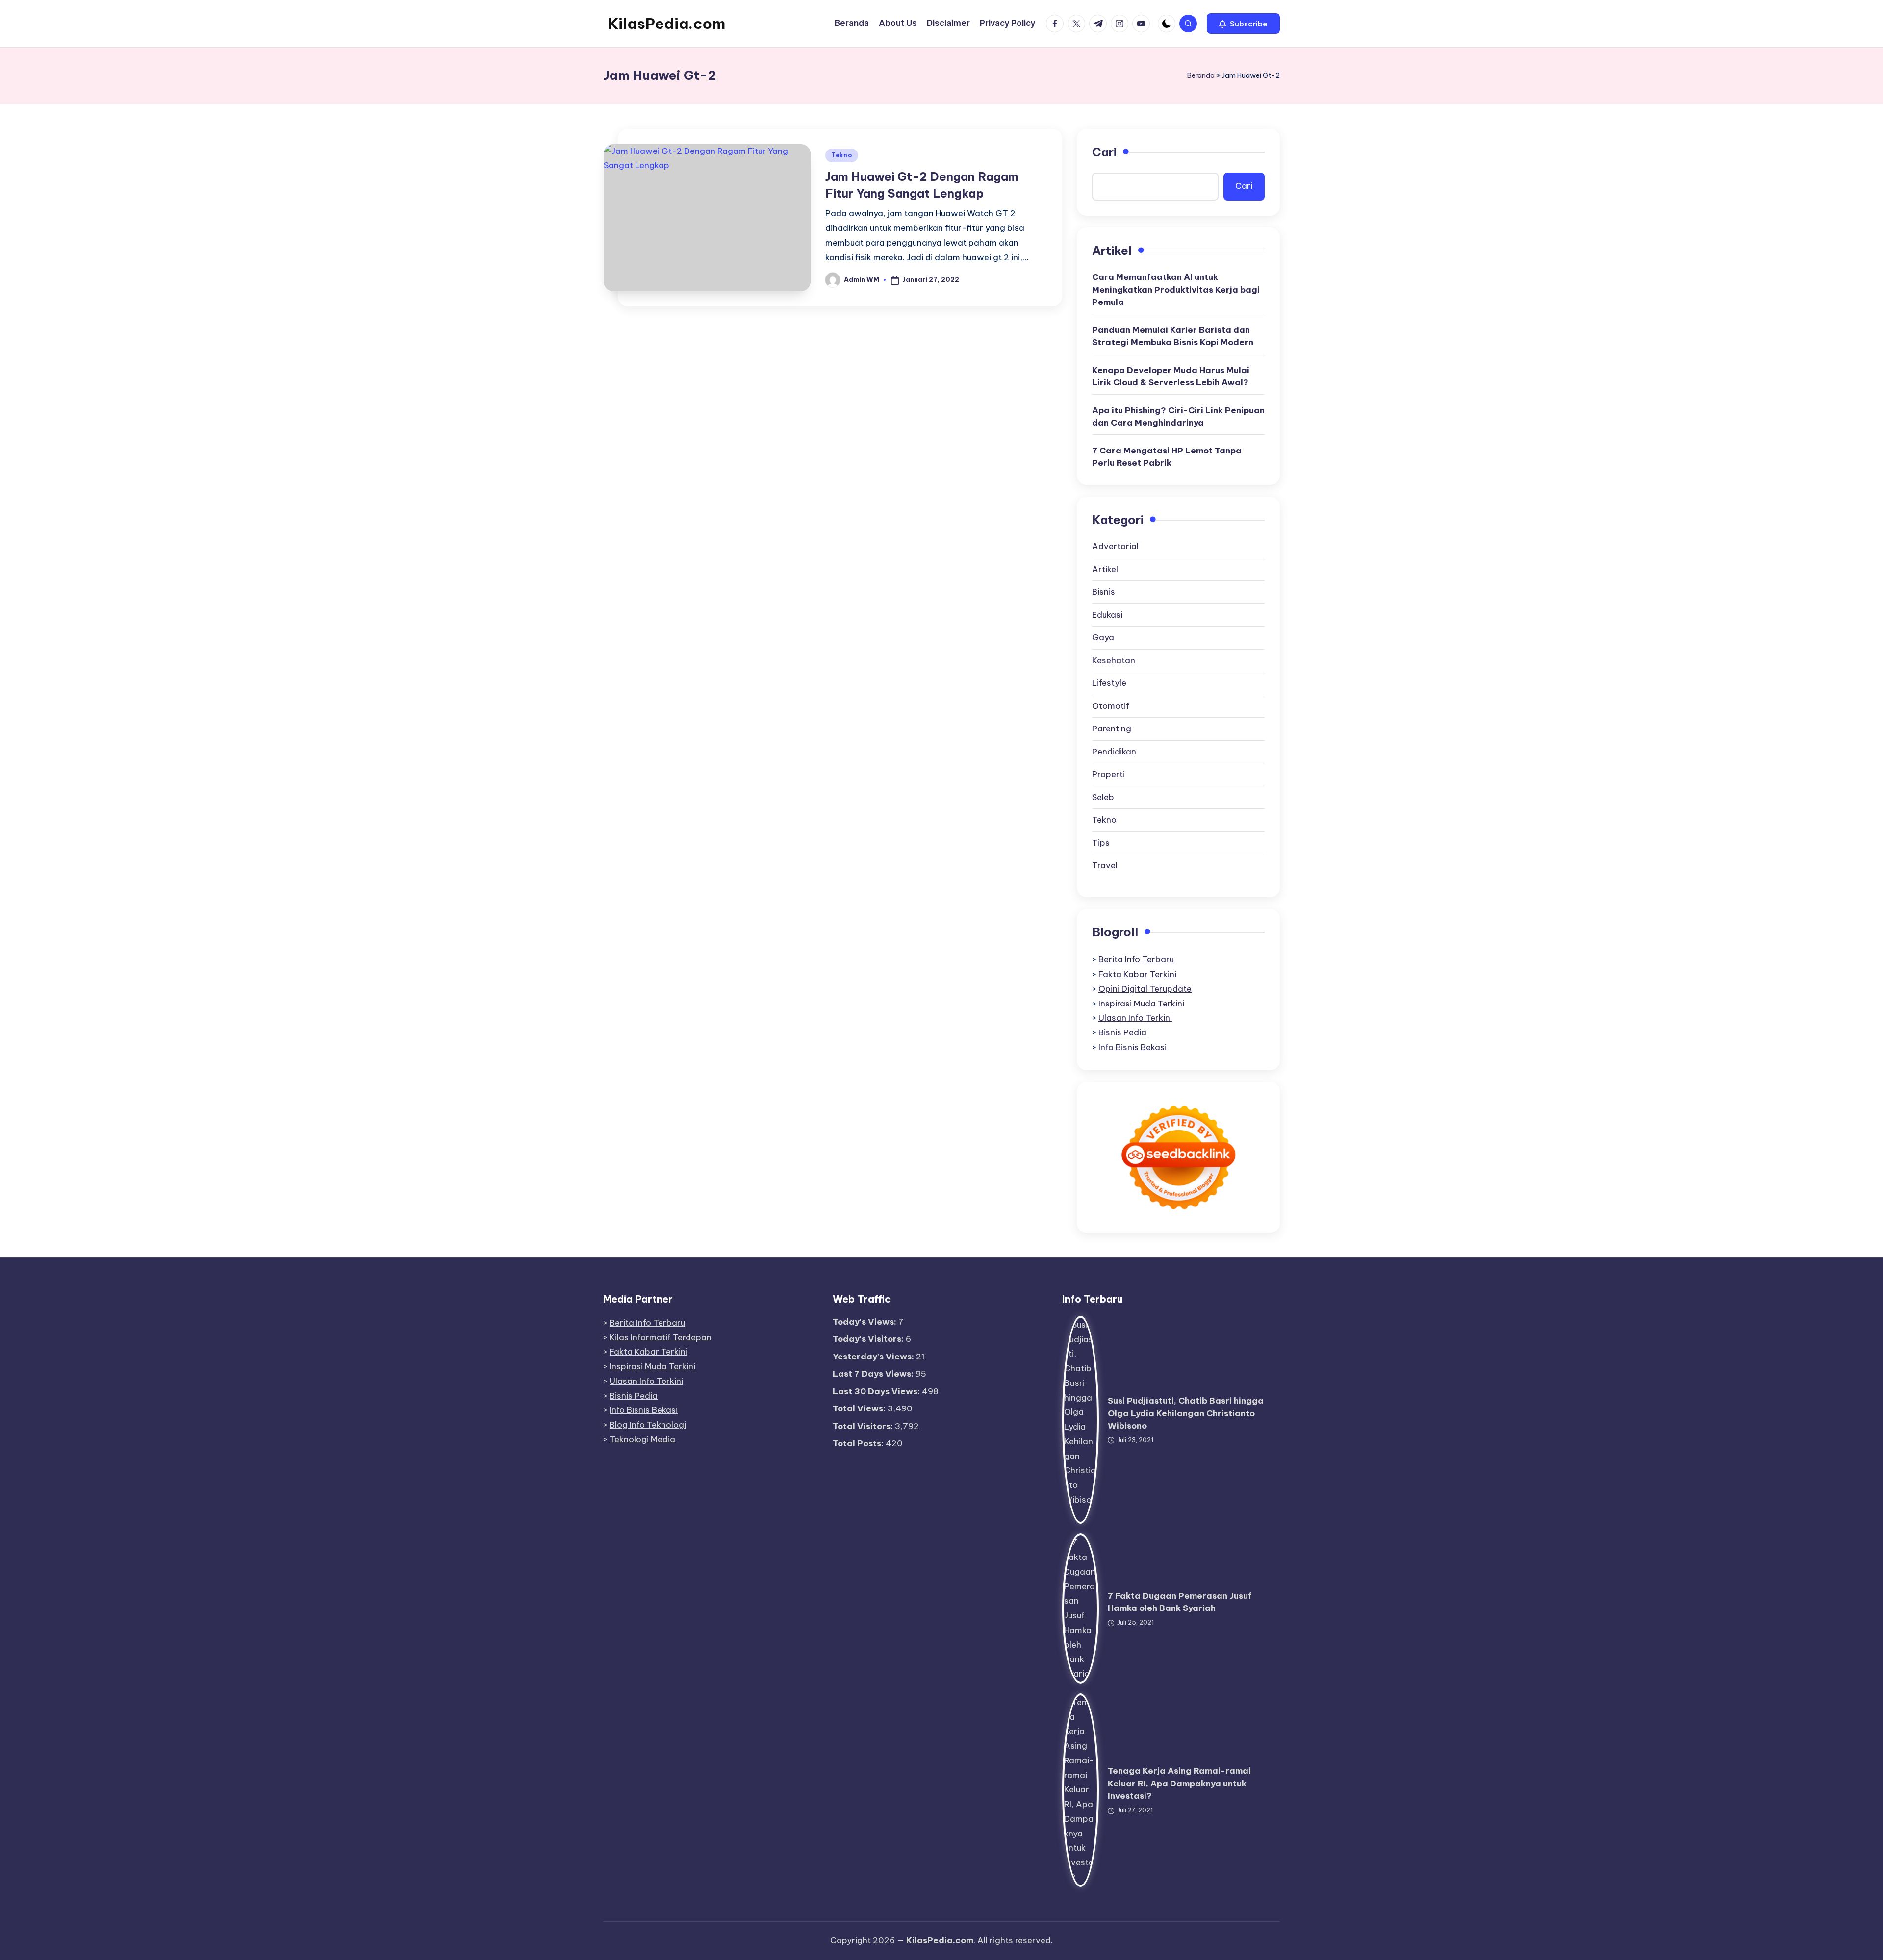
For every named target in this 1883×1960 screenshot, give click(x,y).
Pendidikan (1114, 752)
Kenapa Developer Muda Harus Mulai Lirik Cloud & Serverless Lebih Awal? (1171, 377)
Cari (1104, 152)
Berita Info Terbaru (1136, 959)
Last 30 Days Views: (877, 1391)
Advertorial (1115, 546)
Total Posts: (859, 1443)
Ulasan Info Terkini (1135, 1018)
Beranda (1201, 75)
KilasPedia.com (667, 24)
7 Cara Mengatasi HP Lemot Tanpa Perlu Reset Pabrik (1167, 457)
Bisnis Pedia (1122, 1032)
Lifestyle (1109, 683)
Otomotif (1111, 706)
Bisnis (1104, 592)
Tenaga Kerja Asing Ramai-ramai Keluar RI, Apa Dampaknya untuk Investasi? (1179, 1783)
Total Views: (860, 1408)
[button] (1243, 24)
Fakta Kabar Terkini (1137, 974)
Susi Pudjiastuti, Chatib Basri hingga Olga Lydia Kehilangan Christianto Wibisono (1186, 1413)
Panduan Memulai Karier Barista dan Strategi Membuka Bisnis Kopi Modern (1173, 336)
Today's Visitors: (869, 1339)
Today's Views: (865, 1322)
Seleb (1103, 797)
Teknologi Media (642, 1439)
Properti (1108, 774)
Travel (1105, 865)
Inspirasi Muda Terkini (1141, 1004)
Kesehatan (1114, 660)
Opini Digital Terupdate (1145, 989)
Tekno (842, 155)
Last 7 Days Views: (874, 1374)
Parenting (1112, 729)
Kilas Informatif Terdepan (661, 1337)
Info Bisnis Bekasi (1132, 1047)
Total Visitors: (864, 1426)
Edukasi (1107, 615)
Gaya (1103, 637)
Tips (1101, 843)
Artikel (1105, 569)
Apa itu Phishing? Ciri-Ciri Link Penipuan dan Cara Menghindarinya (1178, 417)
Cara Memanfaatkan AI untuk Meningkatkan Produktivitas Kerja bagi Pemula (1176, 289)
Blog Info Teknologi (648, 1425)
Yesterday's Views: (874, 1357)
